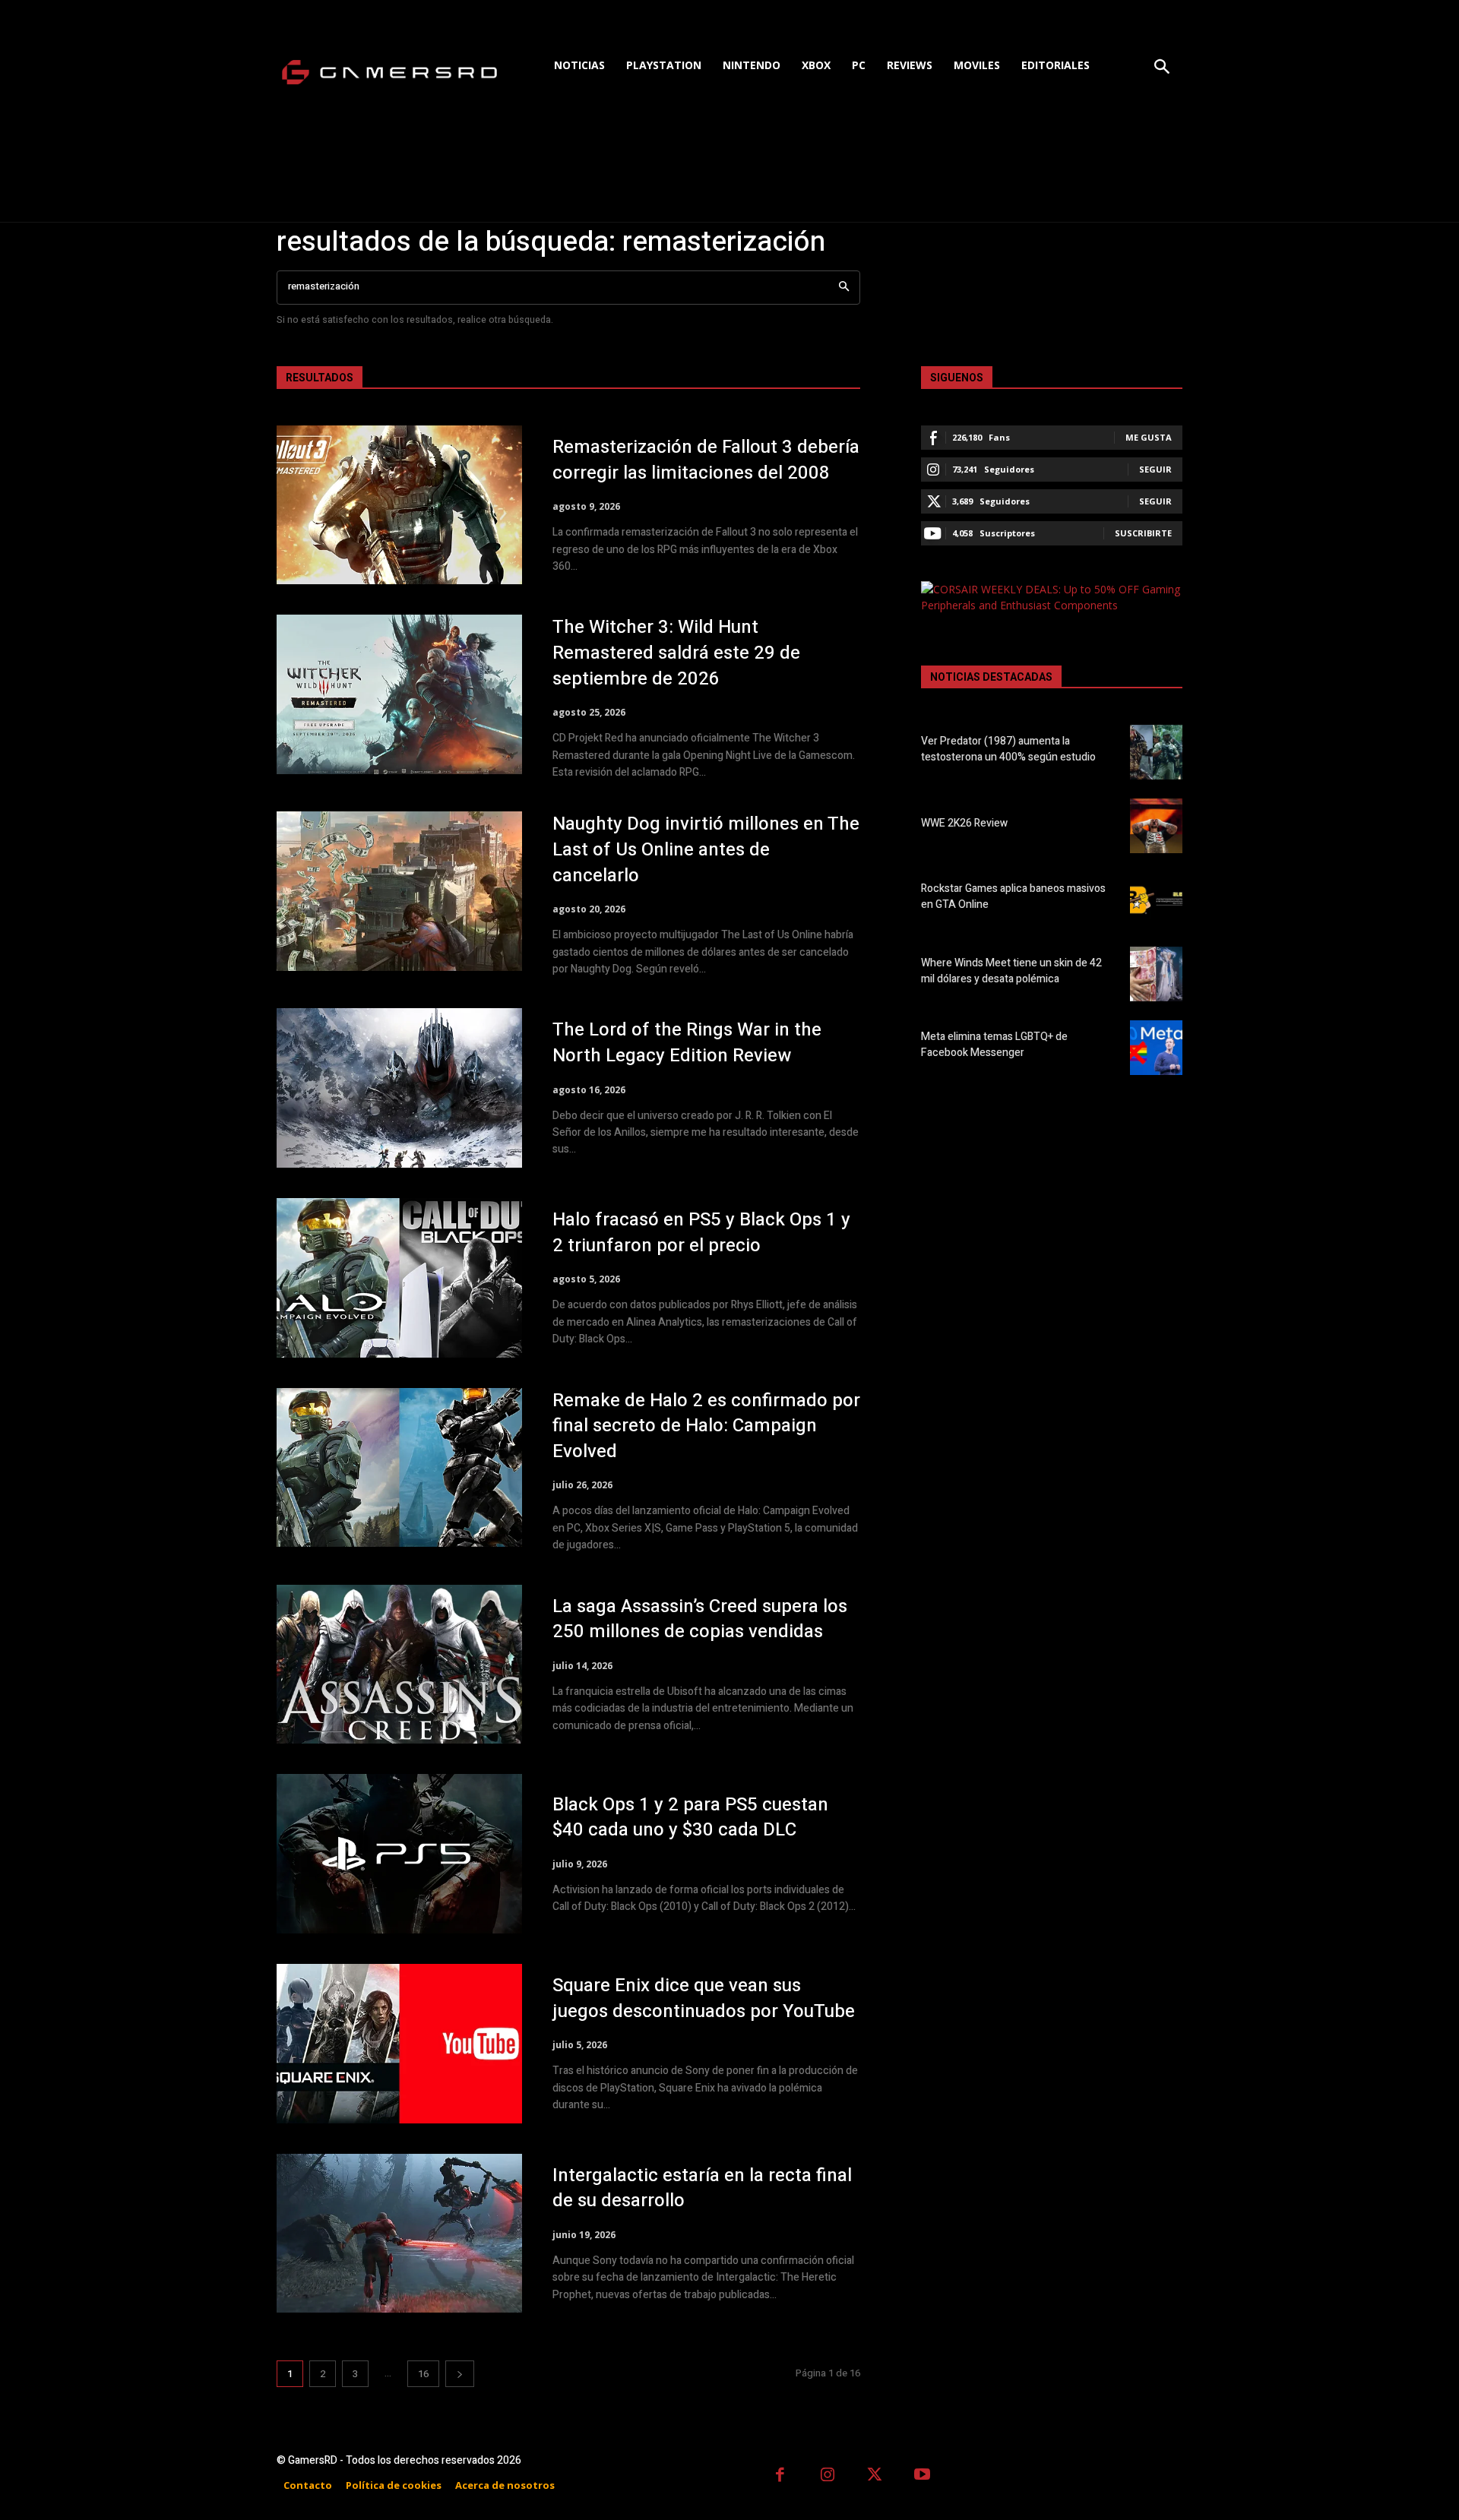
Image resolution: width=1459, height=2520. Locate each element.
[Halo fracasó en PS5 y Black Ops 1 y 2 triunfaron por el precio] (399, 1278)
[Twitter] (875, 2476)
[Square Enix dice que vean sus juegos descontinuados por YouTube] (399, 2044)
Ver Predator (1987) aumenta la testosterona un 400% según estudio (1008, 749)
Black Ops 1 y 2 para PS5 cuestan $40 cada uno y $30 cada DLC (690, 1818)
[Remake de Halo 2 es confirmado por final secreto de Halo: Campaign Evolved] (399, 1468)
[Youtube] (923, 2476)
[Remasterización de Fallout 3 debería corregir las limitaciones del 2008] (399, 505)
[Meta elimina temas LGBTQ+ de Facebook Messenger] (1156, 1048)
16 (423, 2374)
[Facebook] (780, 2476)
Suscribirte (1143, 533)
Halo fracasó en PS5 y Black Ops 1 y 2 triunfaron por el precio (701, 1233)
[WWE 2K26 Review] (1156, 826)
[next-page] (460, 2374)
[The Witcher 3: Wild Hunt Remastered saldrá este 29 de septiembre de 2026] (399, 694)
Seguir (1155, 469)
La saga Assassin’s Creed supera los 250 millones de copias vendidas (700, 1619)
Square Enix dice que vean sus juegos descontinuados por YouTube (704, 1998)
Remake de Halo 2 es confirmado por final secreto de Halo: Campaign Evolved (706, 1426)
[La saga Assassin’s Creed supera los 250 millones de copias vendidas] (399, 1665)
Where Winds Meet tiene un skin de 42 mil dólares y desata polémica (1011, 971)
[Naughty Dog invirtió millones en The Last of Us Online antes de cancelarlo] (399, 891)
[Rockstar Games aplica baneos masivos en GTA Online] (1156, 900)
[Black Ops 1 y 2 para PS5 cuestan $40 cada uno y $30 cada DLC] (399, 1854)
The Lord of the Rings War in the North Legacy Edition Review (687, 1043)
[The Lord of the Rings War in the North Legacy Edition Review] (399, 1088)
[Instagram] (828, 2476)
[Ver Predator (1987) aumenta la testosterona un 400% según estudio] (1156, 752)
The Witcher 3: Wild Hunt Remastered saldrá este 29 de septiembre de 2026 (676, 653)
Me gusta (1149, 437)
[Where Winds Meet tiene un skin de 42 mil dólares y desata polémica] (1156, 974)
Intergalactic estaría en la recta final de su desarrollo (702, 2188)
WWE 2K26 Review (964, 823)
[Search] (844, 288)
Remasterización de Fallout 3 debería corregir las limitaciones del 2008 (706, 460)
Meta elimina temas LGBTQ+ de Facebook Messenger (994, 1045)
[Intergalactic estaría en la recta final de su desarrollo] (399, 2234)
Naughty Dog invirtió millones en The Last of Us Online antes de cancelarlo (706, 849)
